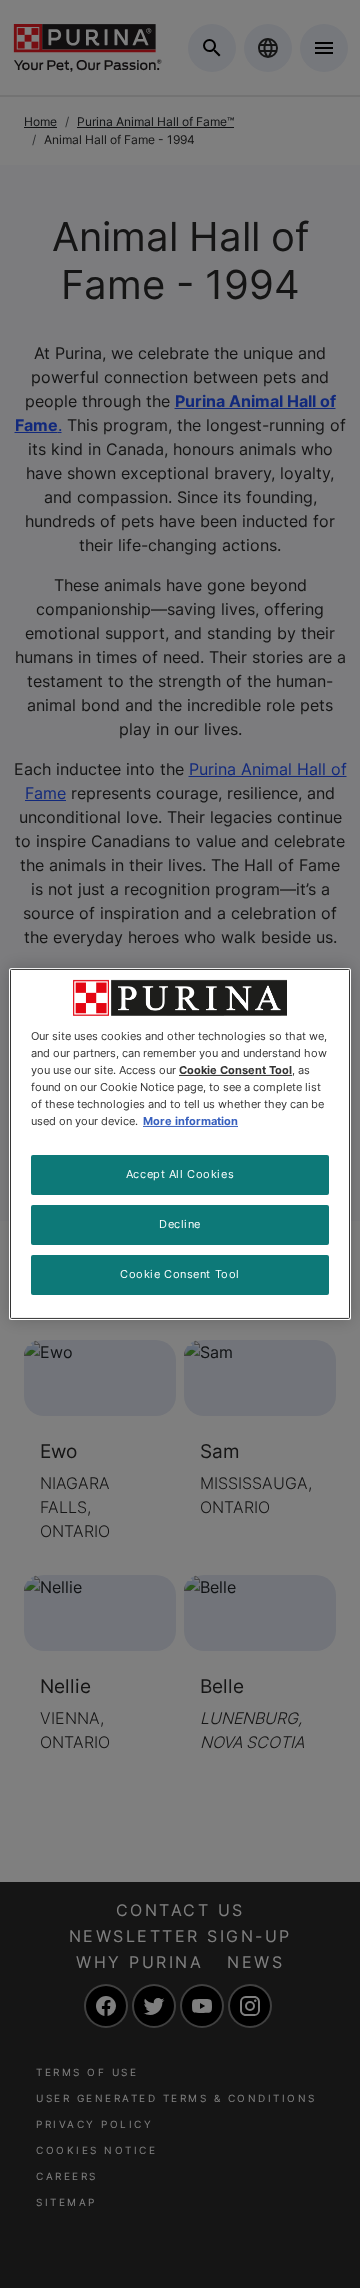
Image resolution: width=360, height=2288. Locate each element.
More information (190, 1121)
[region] (180, 1144)
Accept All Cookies (180, 1174)
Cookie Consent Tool (180, 1274)
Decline (180, 1224)
